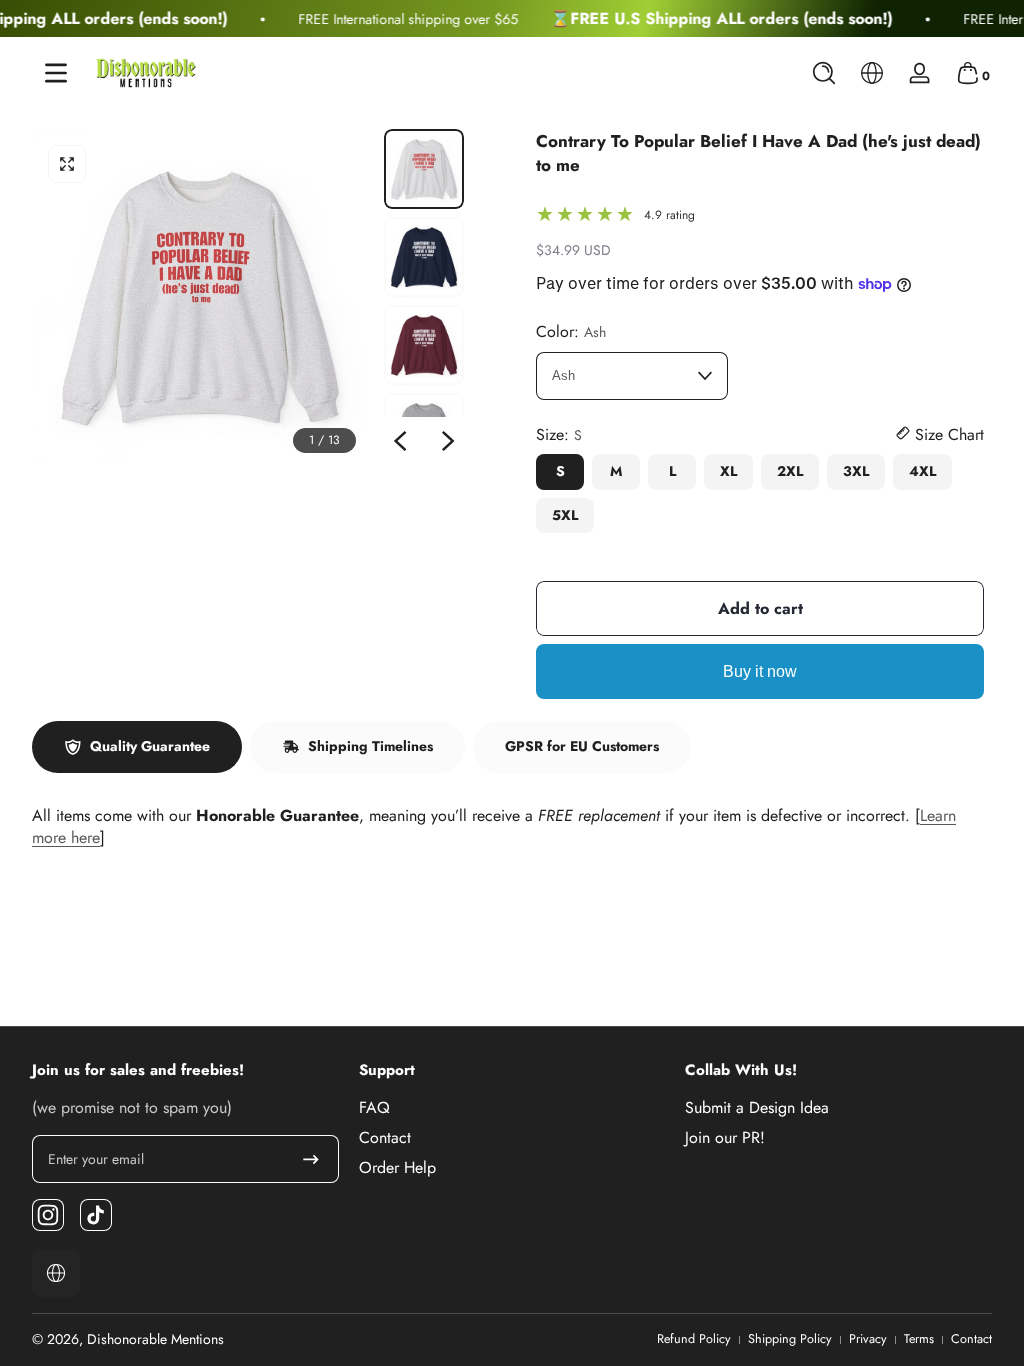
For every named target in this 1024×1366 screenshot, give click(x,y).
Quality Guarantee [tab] (150, 746)
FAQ (374, 1108)
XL (728, 471)
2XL (790, 471)
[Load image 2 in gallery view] (424, 257)
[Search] (824, 73)
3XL (856, 471)
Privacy (868, 1339)
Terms (919, 1339)
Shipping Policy (790, 1339)
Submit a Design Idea (757, 1108)
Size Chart (947, 435)
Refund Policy (694, 1339)
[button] (824, 73)
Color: (571, 332)
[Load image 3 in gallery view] (424, 345)
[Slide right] (448, 441)
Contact (385, 1138)
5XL (565, 515)
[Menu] (56, 73)
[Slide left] (400, 441)
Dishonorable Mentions (155, 1339)
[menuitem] (512, 1108)
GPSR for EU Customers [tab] (582, 746)
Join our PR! (725, 1138)
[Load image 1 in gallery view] (424, 169)
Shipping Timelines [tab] (370, 746)
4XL (922, 471)
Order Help (397, 1168)
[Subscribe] (311, 1159)
